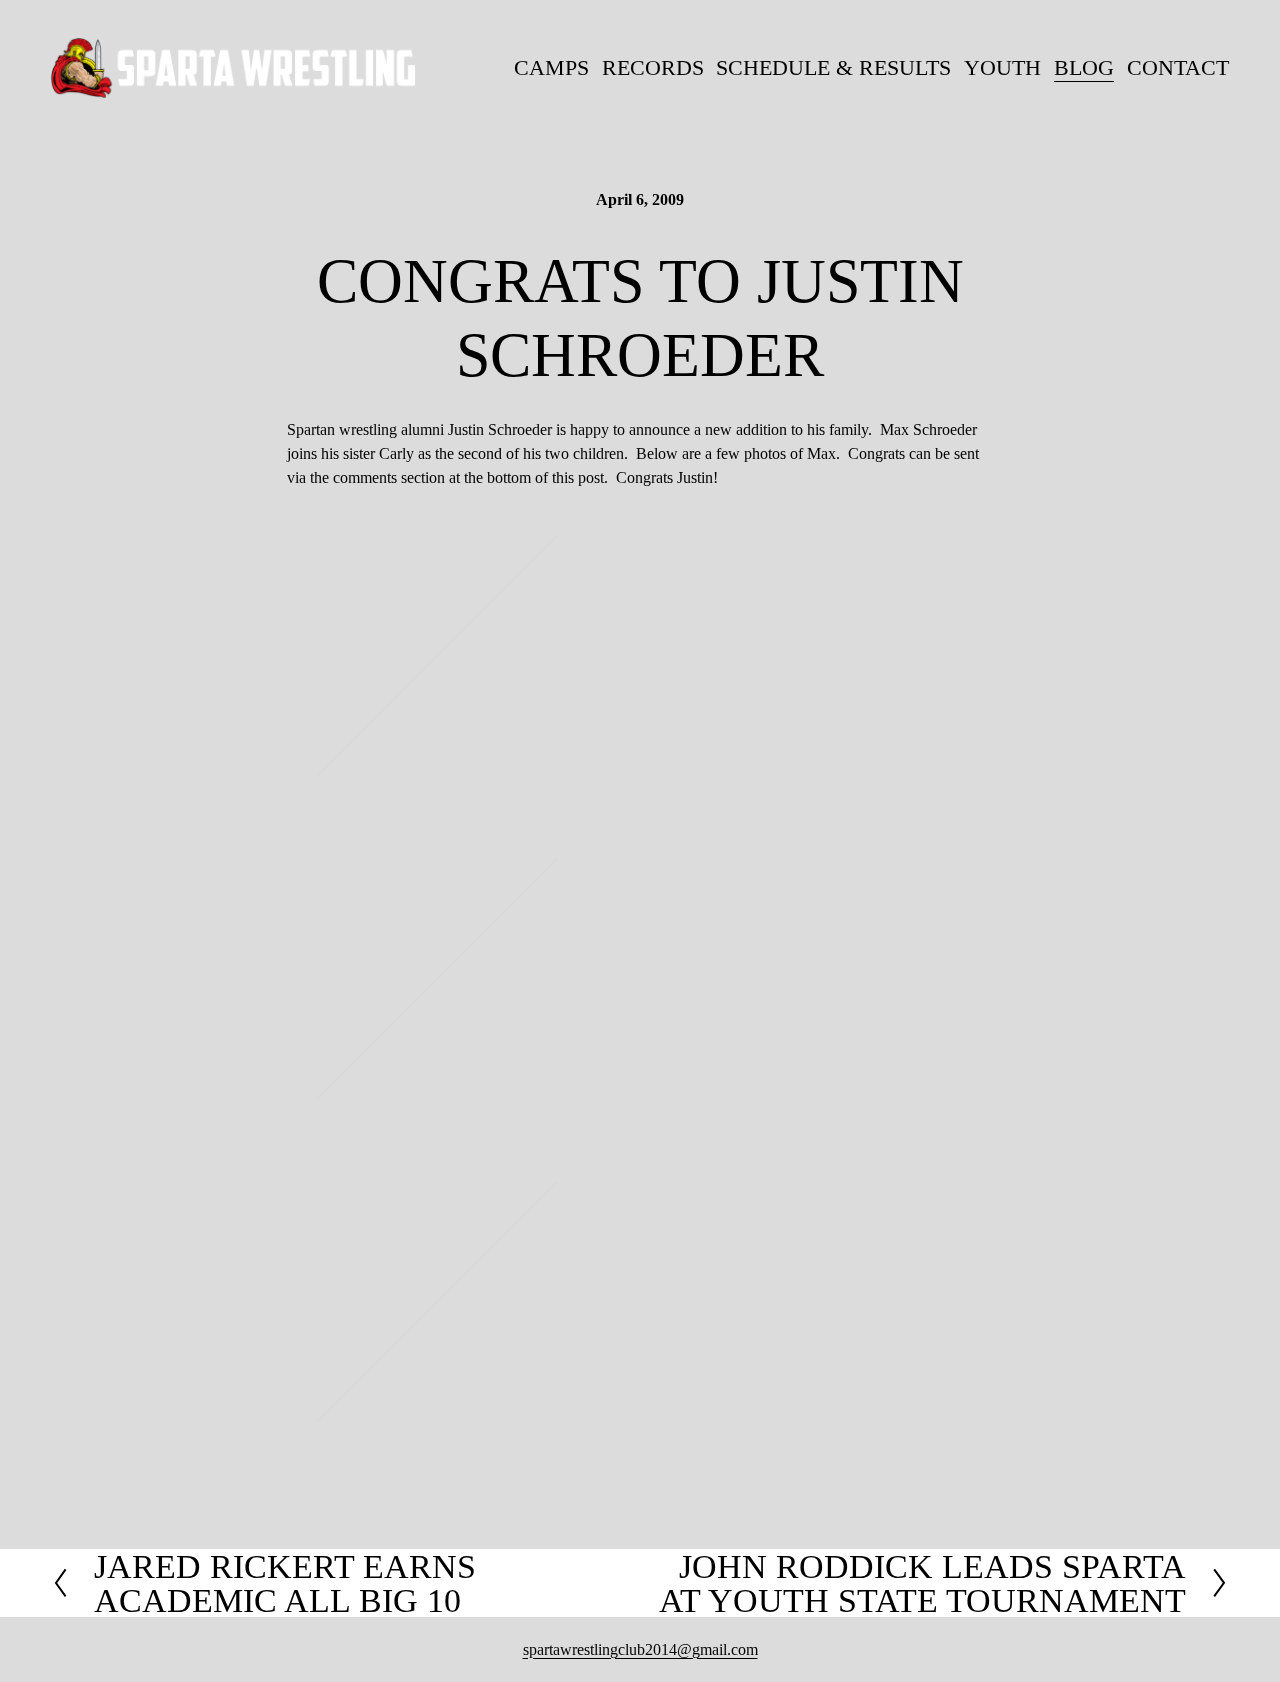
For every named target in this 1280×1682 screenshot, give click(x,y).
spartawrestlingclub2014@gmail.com (640, 1649)
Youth (1002, 67)
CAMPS (551, 67)
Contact (1178, 67)
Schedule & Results (833, 67)
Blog (1084, 67)
